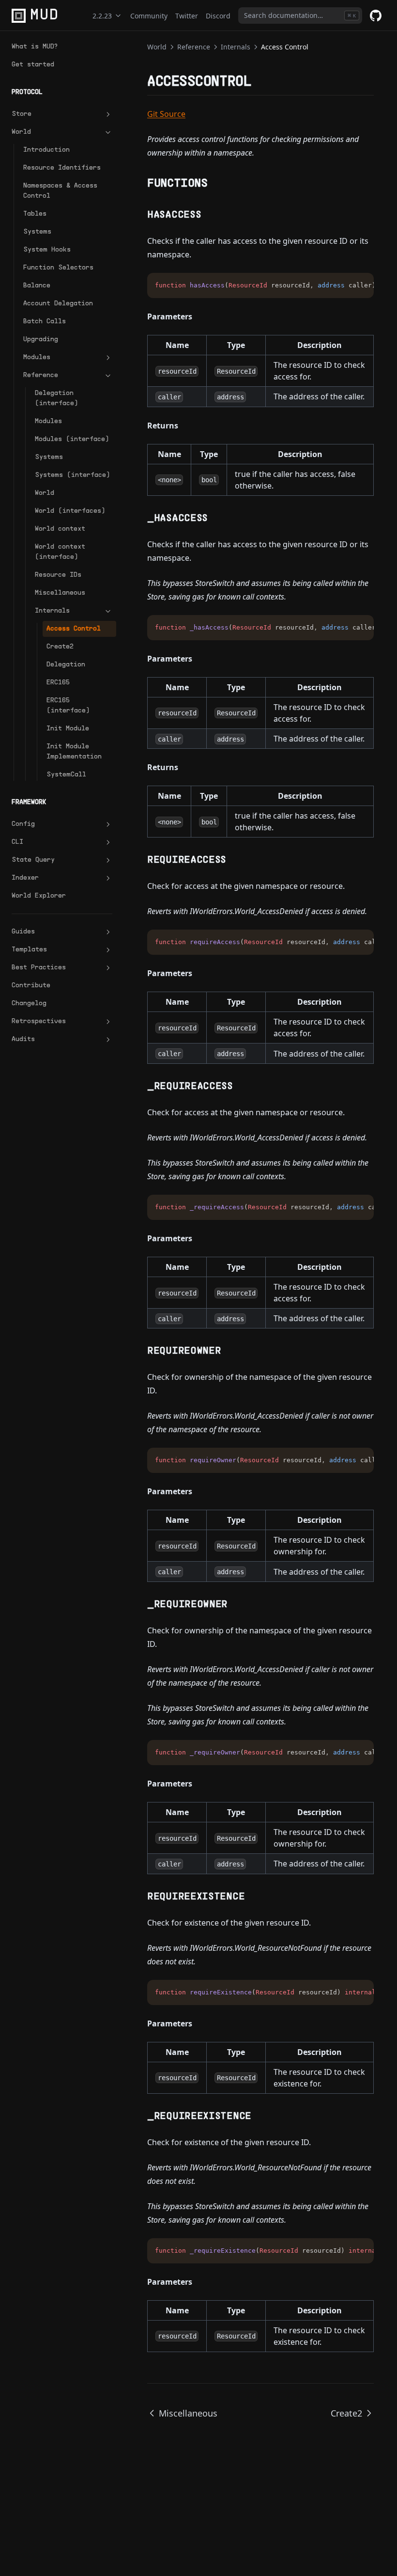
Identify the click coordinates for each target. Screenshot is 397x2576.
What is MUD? (35, 47)
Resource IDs (58, 575)
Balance (37, 286)
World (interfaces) (70, 511)
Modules (37, 357)
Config (23, 824)
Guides (23, 932)
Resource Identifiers (62, 168)
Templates (29, 950)
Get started (33, 65)
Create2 (60, 647)
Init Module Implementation (74, 752)
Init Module (68, 729)
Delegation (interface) (56, 398)
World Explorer (39, 896)
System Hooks (47, 250)
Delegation (66, 665)
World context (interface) (60, 552)
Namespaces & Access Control (60, 191)
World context (60, 529)
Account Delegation (58, 304)
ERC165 (58, 683)
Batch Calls (45, 322)
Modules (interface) (72, 439)
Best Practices (39, 968)
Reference (41, 375)
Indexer (25, 878)
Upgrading (41, 340)
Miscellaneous (60, 593)
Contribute (31, 986)
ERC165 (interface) (68, 706)
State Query (33, 860)
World (21, 132)
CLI (17, 842)
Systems (37, 232)
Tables (35, 214)
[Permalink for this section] (260, 82)
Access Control (74, 629)
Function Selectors (58, 268)
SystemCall (66, 775)
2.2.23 (102, 16)
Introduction (46, 150)
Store (22, 114)
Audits (23, 1039)
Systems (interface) (72, 475)
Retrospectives (39, 1021)
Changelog (29, 1004)
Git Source (166, 114)
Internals (52, 611)
